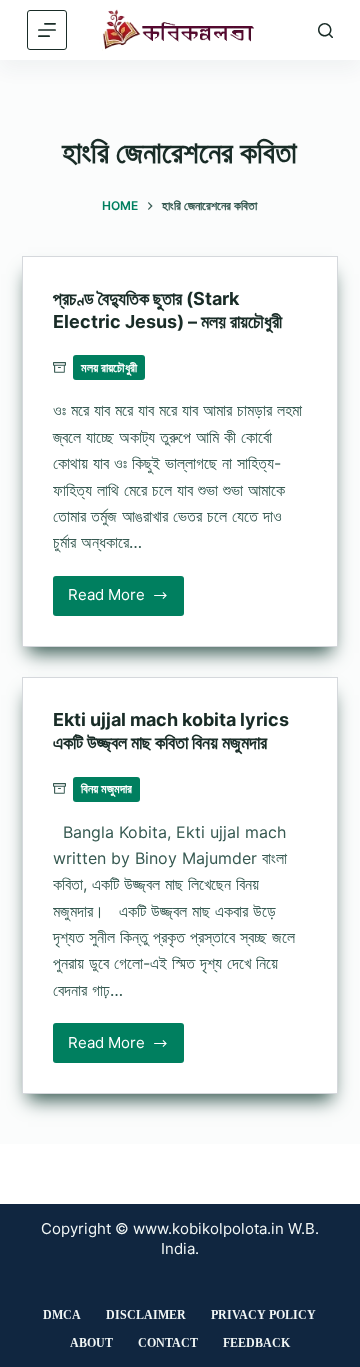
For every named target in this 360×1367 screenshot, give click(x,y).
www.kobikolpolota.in (208, 1228)
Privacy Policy (263, 1315)
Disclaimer (146, 1315)
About (91, 1343)
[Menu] (47, 30)
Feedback (256, 1343)
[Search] (325, 30)
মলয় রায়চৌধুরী (109, 367)
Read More (119, 600)
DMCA (62, 1315)
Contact (168, 1343)
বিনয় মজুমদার (106, 788)
